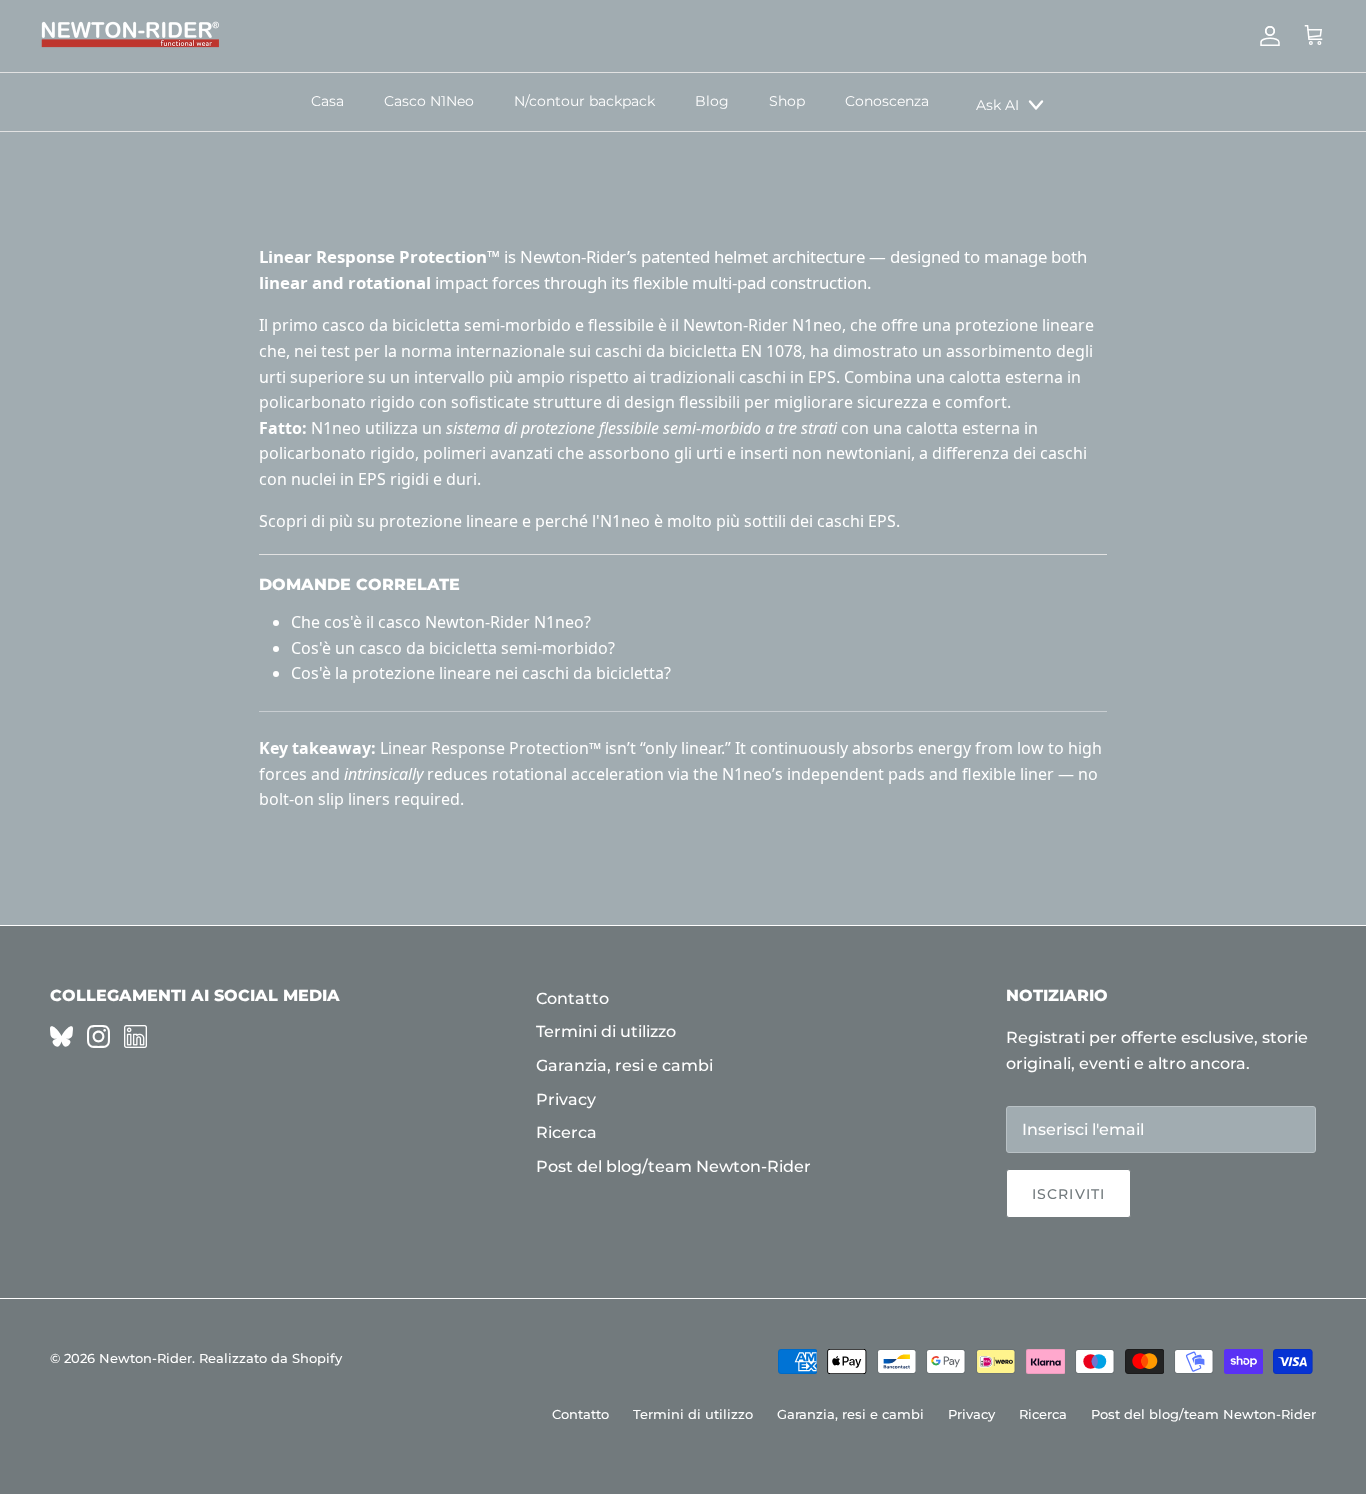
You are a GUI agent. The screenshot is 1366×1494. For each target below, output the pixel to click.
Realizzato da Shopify (270, 1358)
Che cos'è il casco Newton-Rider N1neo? (441, 622)
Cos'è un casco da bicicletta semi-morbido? (453, 648)
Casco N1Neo (429, 101)
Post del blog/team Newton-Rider (673, 1166)
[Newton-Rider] (130, 36)
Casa (327, 101)
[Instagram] (98, 1036)
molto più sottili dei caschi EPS (781, 521)
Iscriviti (1068, 1194)
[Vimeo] (61, 1036)
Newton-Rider (145, 1358)
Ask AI (997, 105)
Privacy (566, 1099)
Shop (787, 101)
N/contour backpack (584, 101)
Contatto (572, 998)
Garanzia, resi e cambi (624, 1065)
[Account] (1266, 36)
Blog (712, 101)
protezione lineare (448, 521)
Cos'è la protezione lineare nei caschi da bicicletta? (481, 673)
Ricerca (566, 1132)
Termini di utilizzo (606, 1031)
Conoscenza (887, 101)
